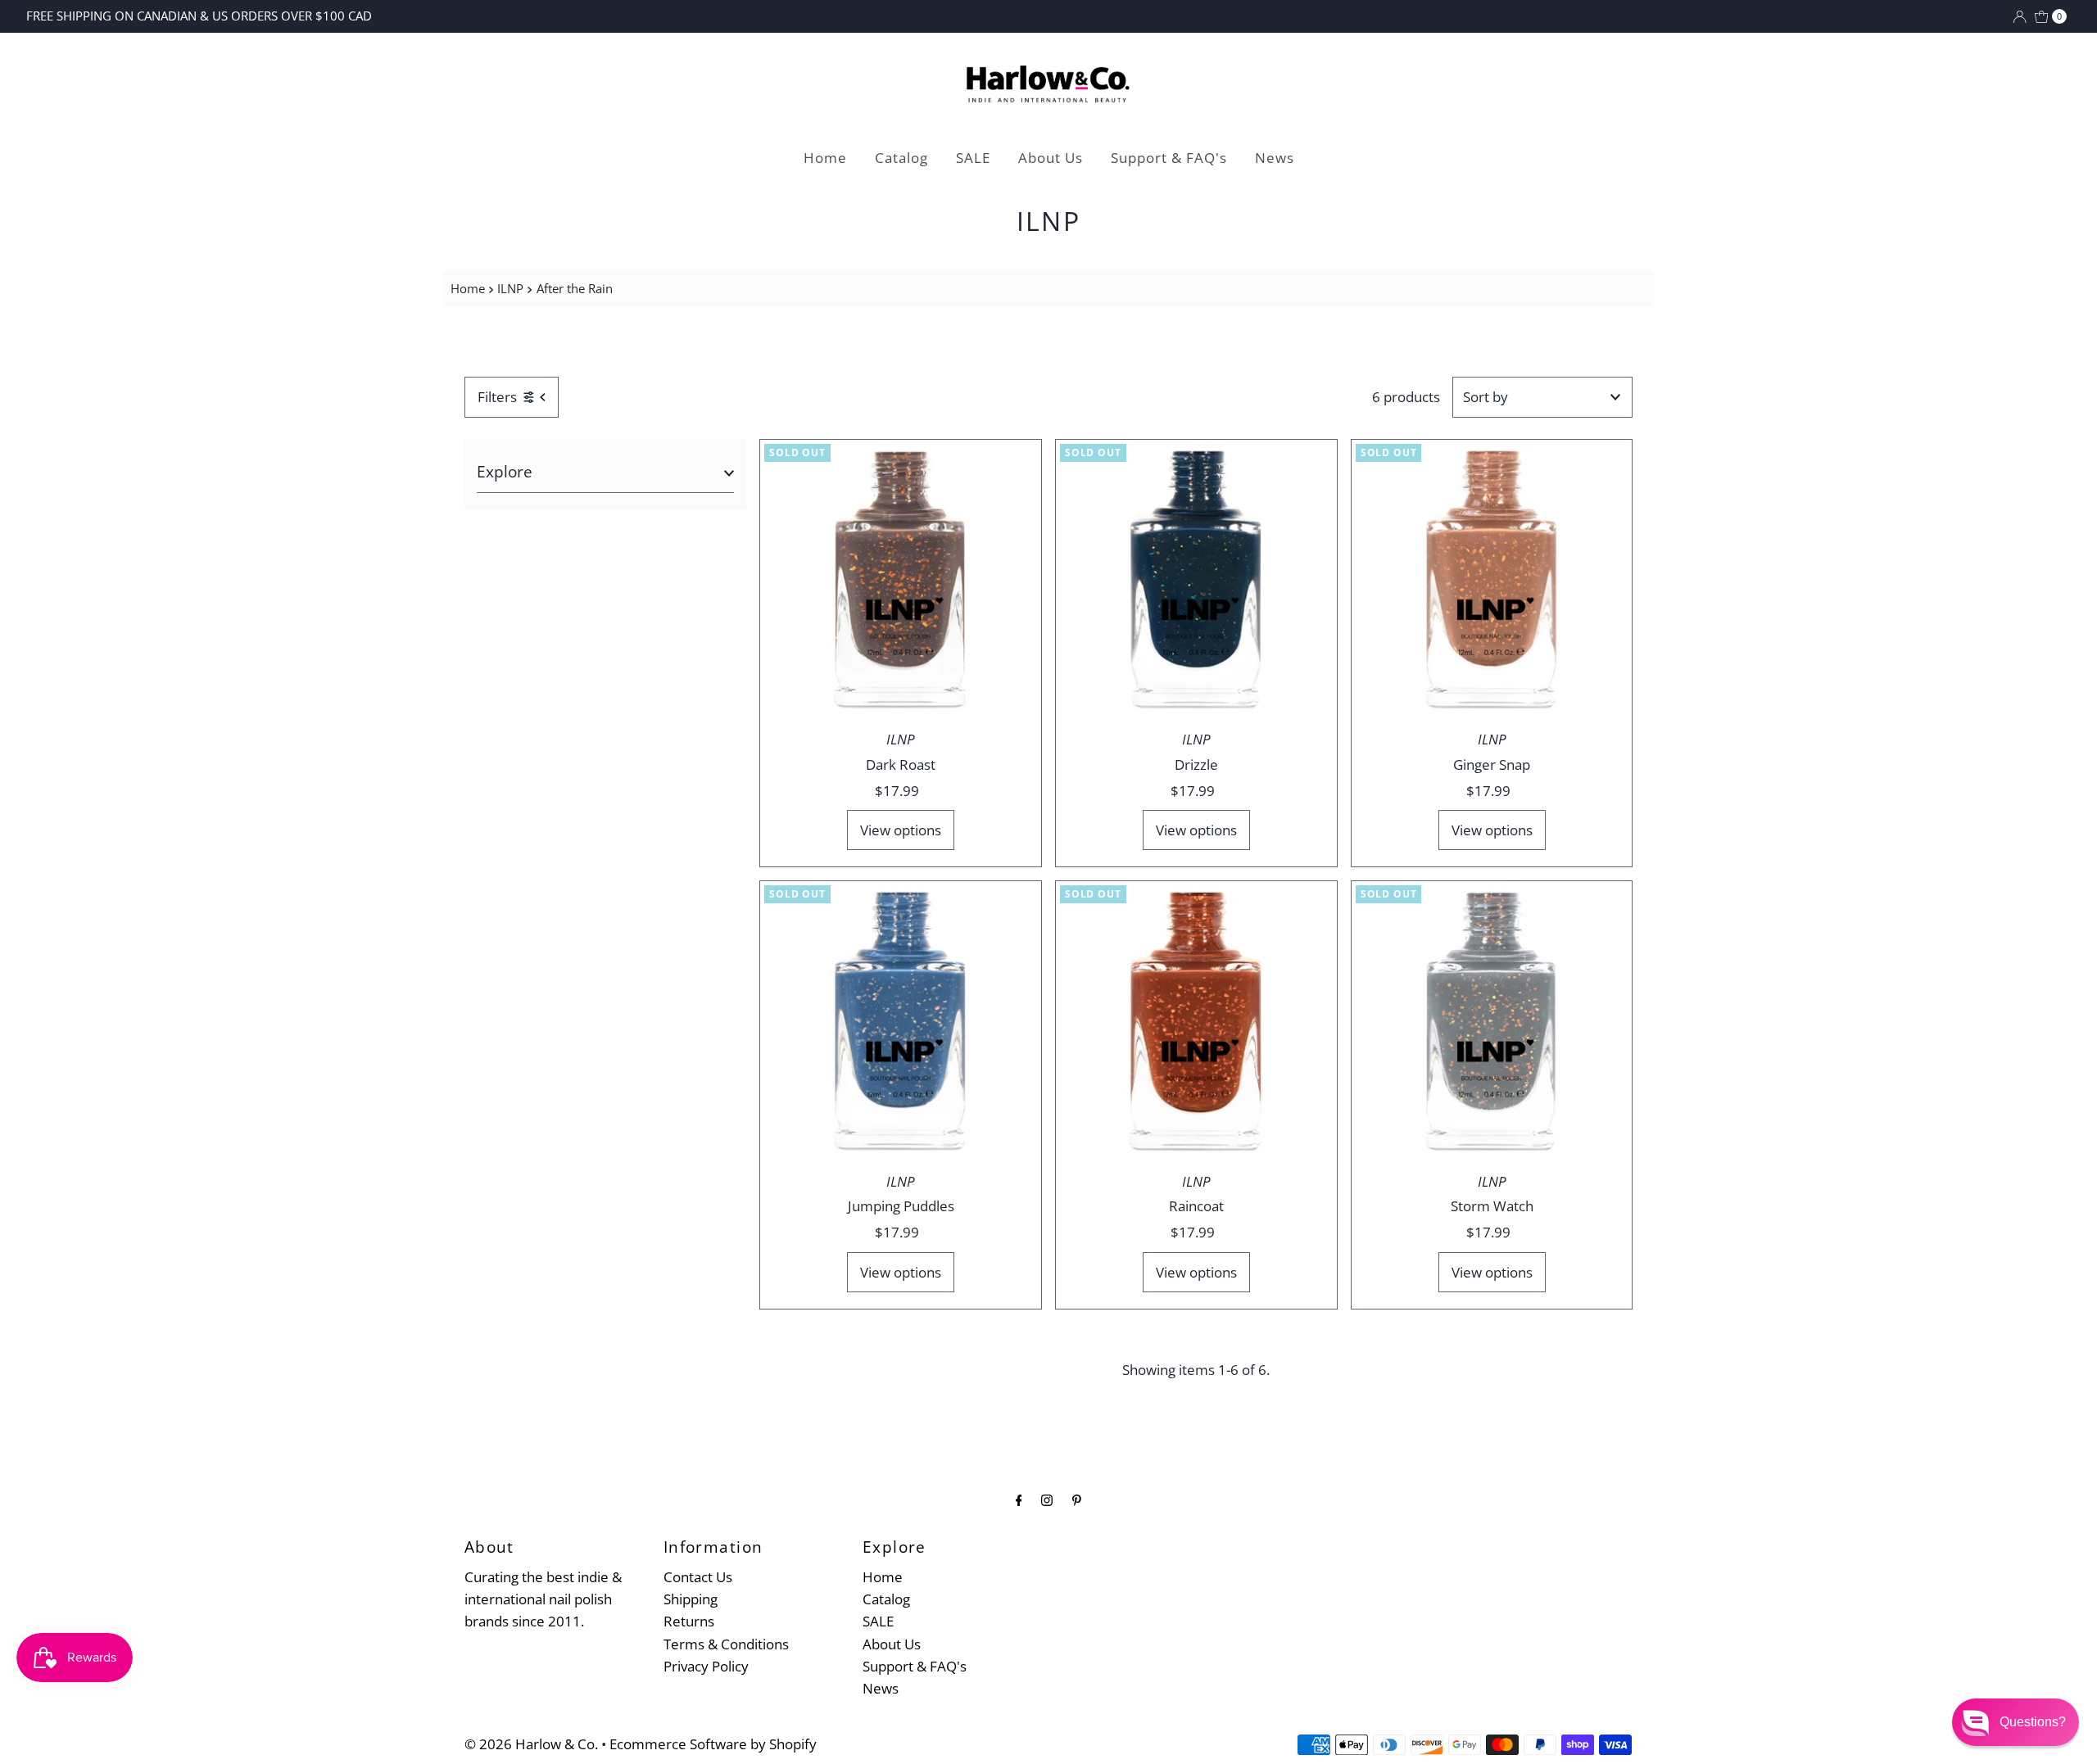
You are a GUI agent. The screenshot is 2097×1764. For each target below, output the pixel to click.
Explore (505, 472)
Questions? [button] (2033, 1722)
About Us (1051, 158)
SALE (973, 158)
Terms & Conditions (726, 1644)
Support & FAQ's (1169, 158)
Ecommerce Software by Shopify (713, 1744)
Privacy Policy (706, 1666)
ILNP (510, 288)
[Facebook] (1019, 1499)
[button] (2015, 1722)
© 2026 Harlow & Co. (531, 1744)
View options (901, 830)
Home (825, 158)
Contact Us (698, 1577)
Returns (689, 1621)
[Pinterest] (1077, 1499)
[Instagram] (1047, 1499)
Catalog (901, 158)
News (1275, 158)
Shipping (691, 1599)
